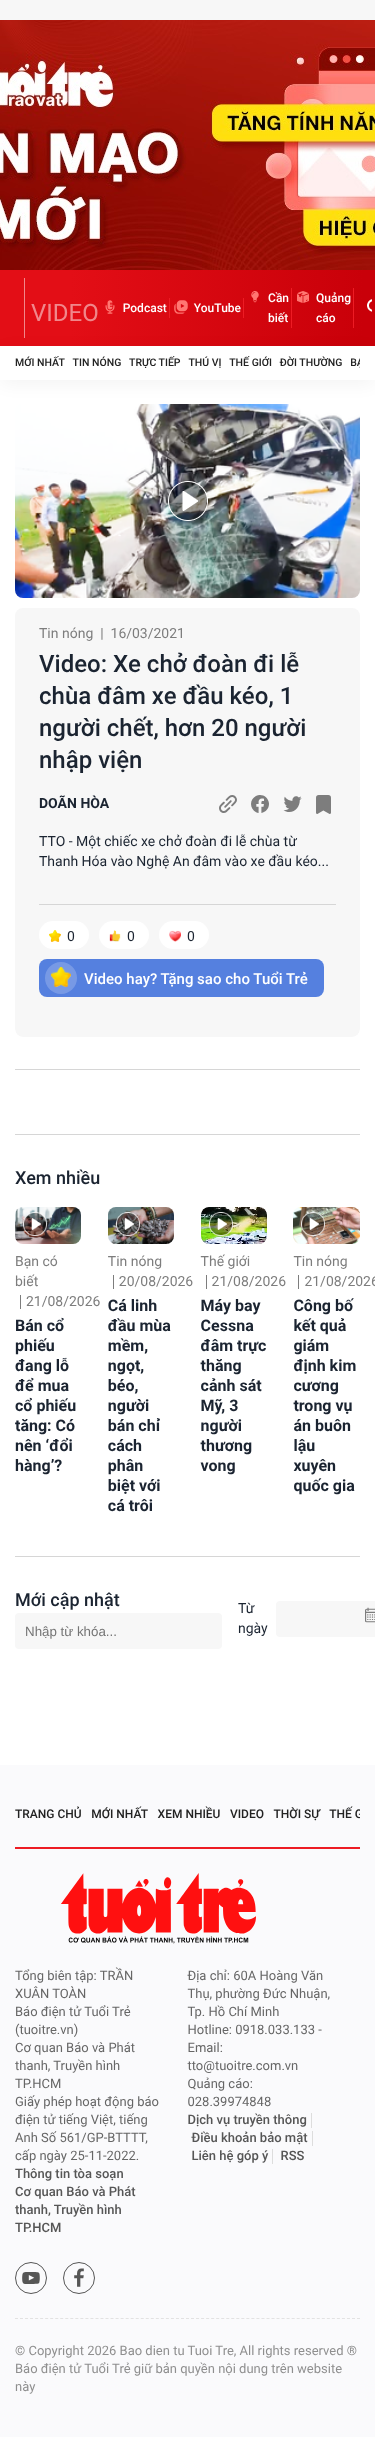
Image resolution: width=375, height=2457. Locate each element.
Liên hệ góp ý (230, 2156)
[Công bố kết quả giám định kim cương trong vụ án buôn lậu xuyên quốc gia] (326, 1225)
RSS (293, 2156)
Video (247, 1814)
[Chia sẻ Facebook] (260, 804)
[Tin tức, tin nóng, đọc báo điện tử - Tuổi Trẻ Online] (20, 308)
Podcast (145, 308)
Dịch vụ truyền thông (247, 2120)
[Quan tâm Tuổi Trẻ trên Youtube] (31, 2278)
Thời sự (297, 1814)
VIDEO (65, 313)
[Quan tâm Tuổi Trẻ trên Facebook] (79, 2278)
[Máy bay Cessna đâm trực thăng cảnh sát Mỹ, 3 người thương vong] (234, 1225)
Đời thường (311, 362)
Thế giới (250, 362)
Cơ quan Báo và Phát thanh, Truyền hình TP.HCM (75, 2210)
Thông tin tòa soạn (69, 2174)
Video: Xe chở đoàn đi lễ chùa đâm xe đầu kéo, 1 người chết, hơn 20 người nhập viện (172, 712)
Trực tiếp (154, 362)
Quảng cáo (333, 308)
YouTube (217, 308)
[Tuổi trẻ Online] (161, 1908)
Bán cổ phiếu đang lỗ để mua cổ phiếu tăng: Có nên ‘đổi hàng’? (45, 1395)
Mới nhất (40, 362)
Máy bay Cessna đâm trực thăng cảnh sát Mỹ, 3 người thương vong (234, 1385)
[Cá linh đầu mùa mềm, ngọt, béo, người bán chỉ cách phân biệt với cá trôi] (141, 1225)
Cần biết (278, 308)
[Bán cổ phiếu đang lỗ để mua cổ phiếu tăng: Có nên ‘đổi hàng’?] (48, 1225)
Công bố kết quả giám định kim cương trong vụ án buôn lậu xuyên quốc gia (324, 1395)
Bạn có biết (36, 1272)
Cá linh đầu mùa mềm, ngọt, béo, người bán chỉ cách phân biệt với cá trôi (139, 1405)
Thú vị (204, 362)
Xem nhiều (57, 1178)
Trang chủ (48, 1814)
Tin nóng (97, 362)
